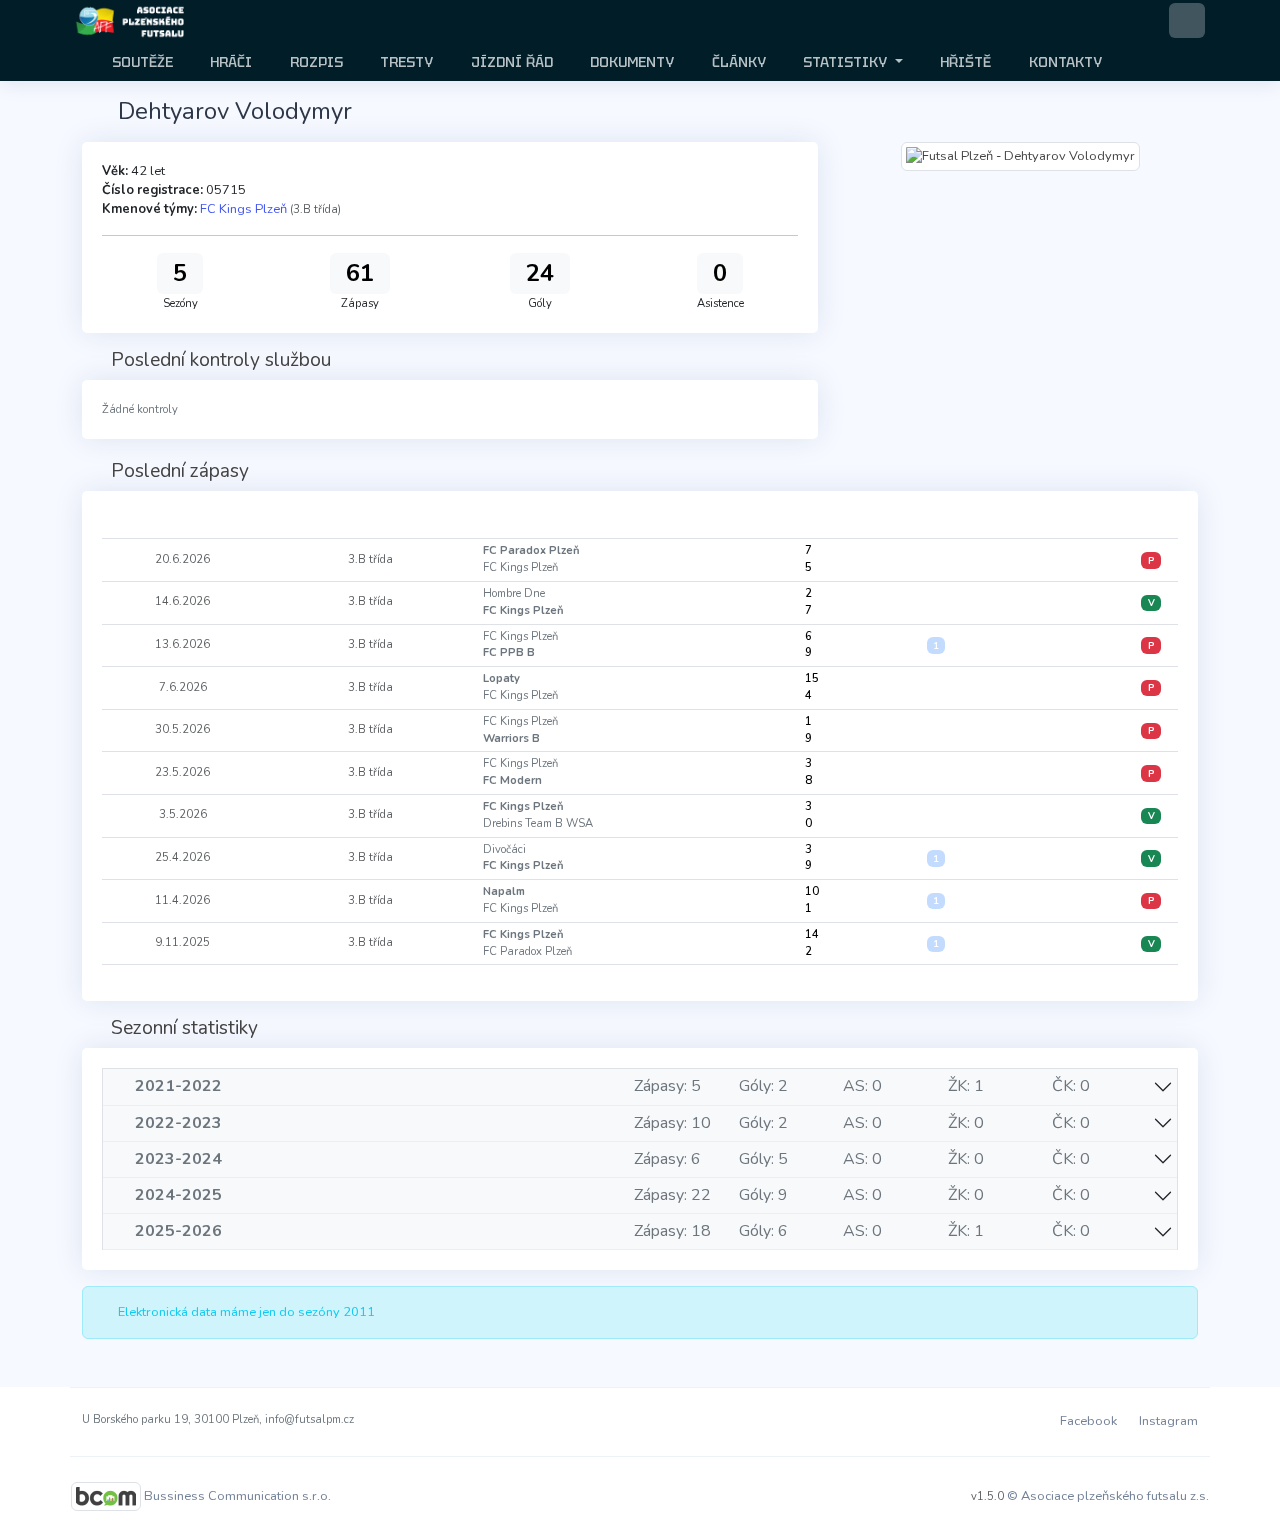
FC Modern (512, 780)
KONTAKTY (1063, 62)
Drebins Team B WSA (538, 823)
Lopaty (501, 678)
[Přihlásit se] (1187, 20)
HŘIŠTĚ (963, 62)
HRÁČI (229, 62)
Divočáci (504, 849)
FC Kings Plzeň (243, 209)
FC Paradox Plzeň (531, 550)
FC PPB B (509, 652)
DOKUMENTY (630, 62)
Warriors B (511, 738)
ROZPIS (314, 62)
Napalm (504, 891)
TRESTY (404, 62)
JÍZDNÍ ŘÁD (510, 62)
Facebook (1087, 1421)
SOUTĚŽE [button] (140, 62)
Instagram (1167, 1421)
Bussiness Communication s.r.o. (237, 1495)
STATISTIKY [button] (845, 62)
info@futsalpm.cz (309, 1419)
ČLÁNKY (737, 62)
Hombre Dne (514, 593)
